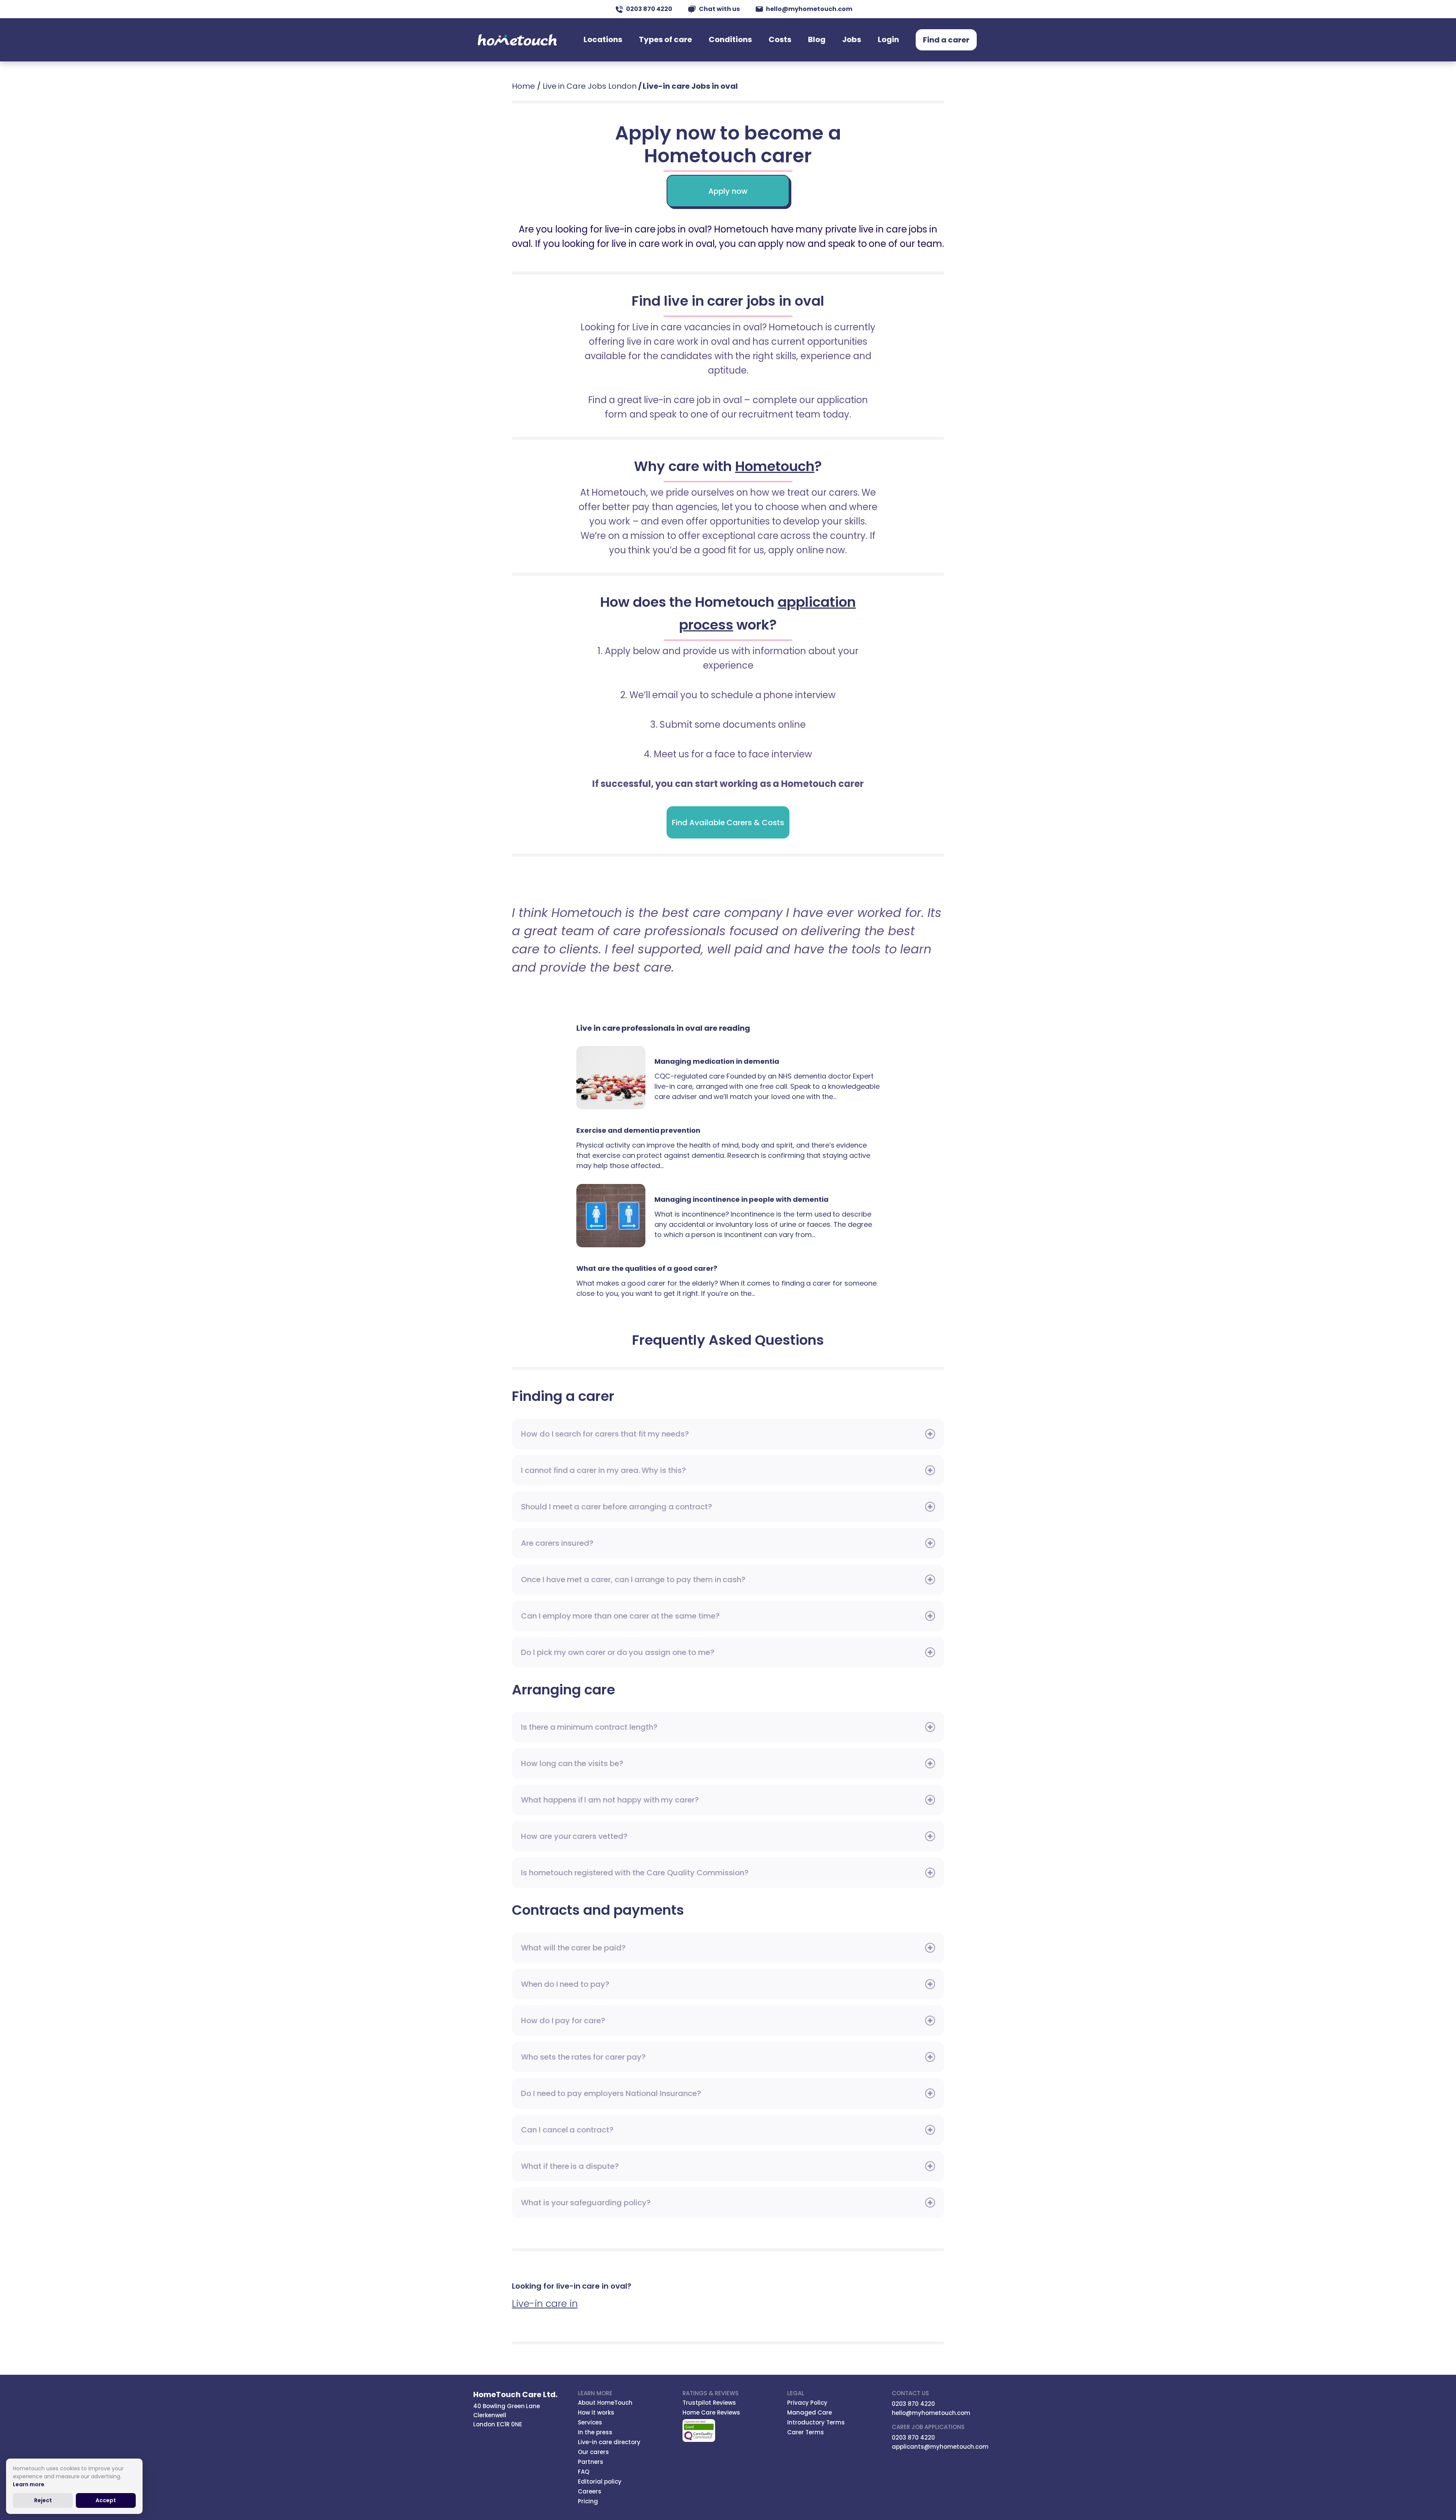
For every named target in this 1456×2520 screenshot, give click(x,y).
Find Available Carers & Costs (728, 823)
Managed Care (810, 2412)
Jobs (852, 39)
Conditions (730, 39)
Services (590, 2422)
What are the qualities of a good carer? (647, 1268)
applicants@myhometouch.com (940, 2447)
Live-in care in (545, 2304)
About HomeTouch (605, 2403)
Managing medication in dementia (615, 1078)
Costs (780, 39)
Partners (591, 2462)
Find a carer (946, 40)
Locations (603, 39)
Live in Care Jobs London (590, 86)
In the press (595, 2432)
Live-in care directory (609, 2442)
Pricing (588, 2501)
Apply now (728, 191)
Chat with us (719, 9)
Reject (43, 2500)
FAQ (584, 2472)
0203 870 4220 (649, 9)
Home (523, 86)
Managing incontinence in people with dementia (615, 1216)
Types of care (665, 39)
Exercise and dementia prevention (638, 1130)
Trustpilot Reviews (709, 2403)
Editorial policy (600, 2482)
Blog (817, 39)
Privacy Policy (807, 2403)
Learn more (29, 2484)
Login (888, 39)
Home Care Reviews (711, 2412)
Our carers (593, 2452)
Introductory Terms (816, 2422)
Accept (106, 2500)
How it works (596, 2412)
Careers (590, 2491)
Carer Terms (806, 2432)
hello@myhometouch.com (809, 9)
